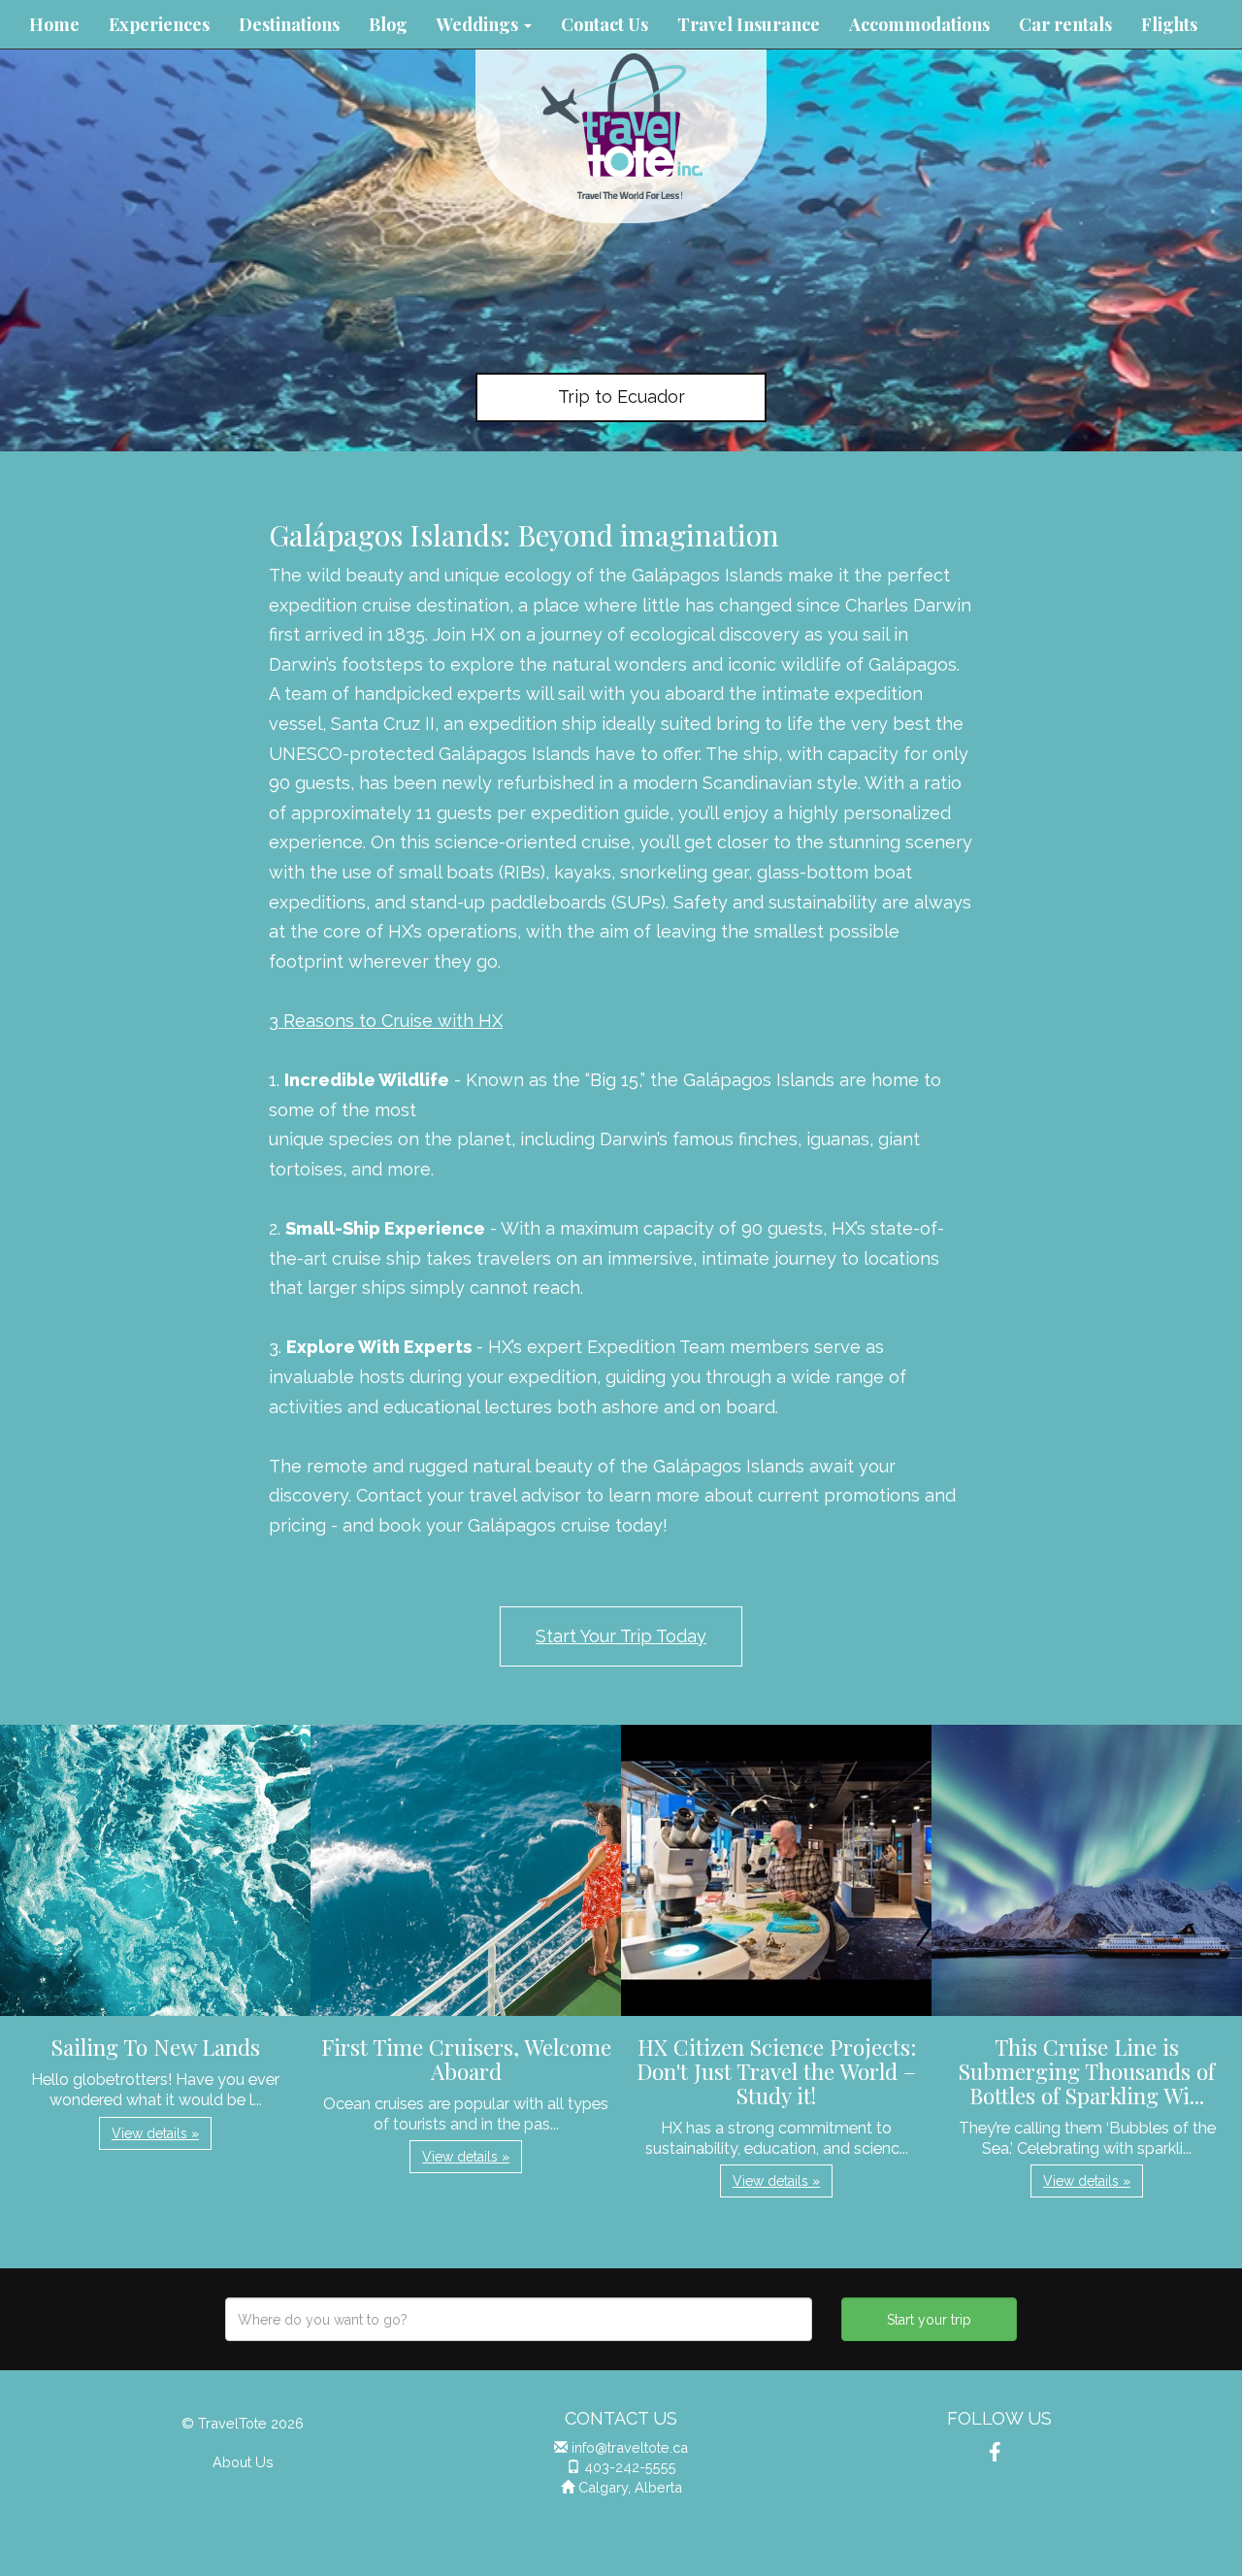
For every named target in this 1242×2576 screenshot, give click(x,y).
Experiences (159, 24)
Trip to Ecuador (621, 396)
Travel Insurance (749, 24)
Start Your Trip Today (621, 1636)
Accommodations (919, 24)
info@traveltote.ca (630, 2447)
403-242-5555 (630, 2467)
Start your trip (929, 2320)
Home (54, 24)
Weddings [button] (479, 24)
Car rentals (1065, 24)
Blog (388, 24)
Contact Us (605, 24)
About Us (243, 2462)
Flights (1169, 24)
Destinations (289, 24)
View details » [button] (155, 2133)
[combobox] (519, 2319)
